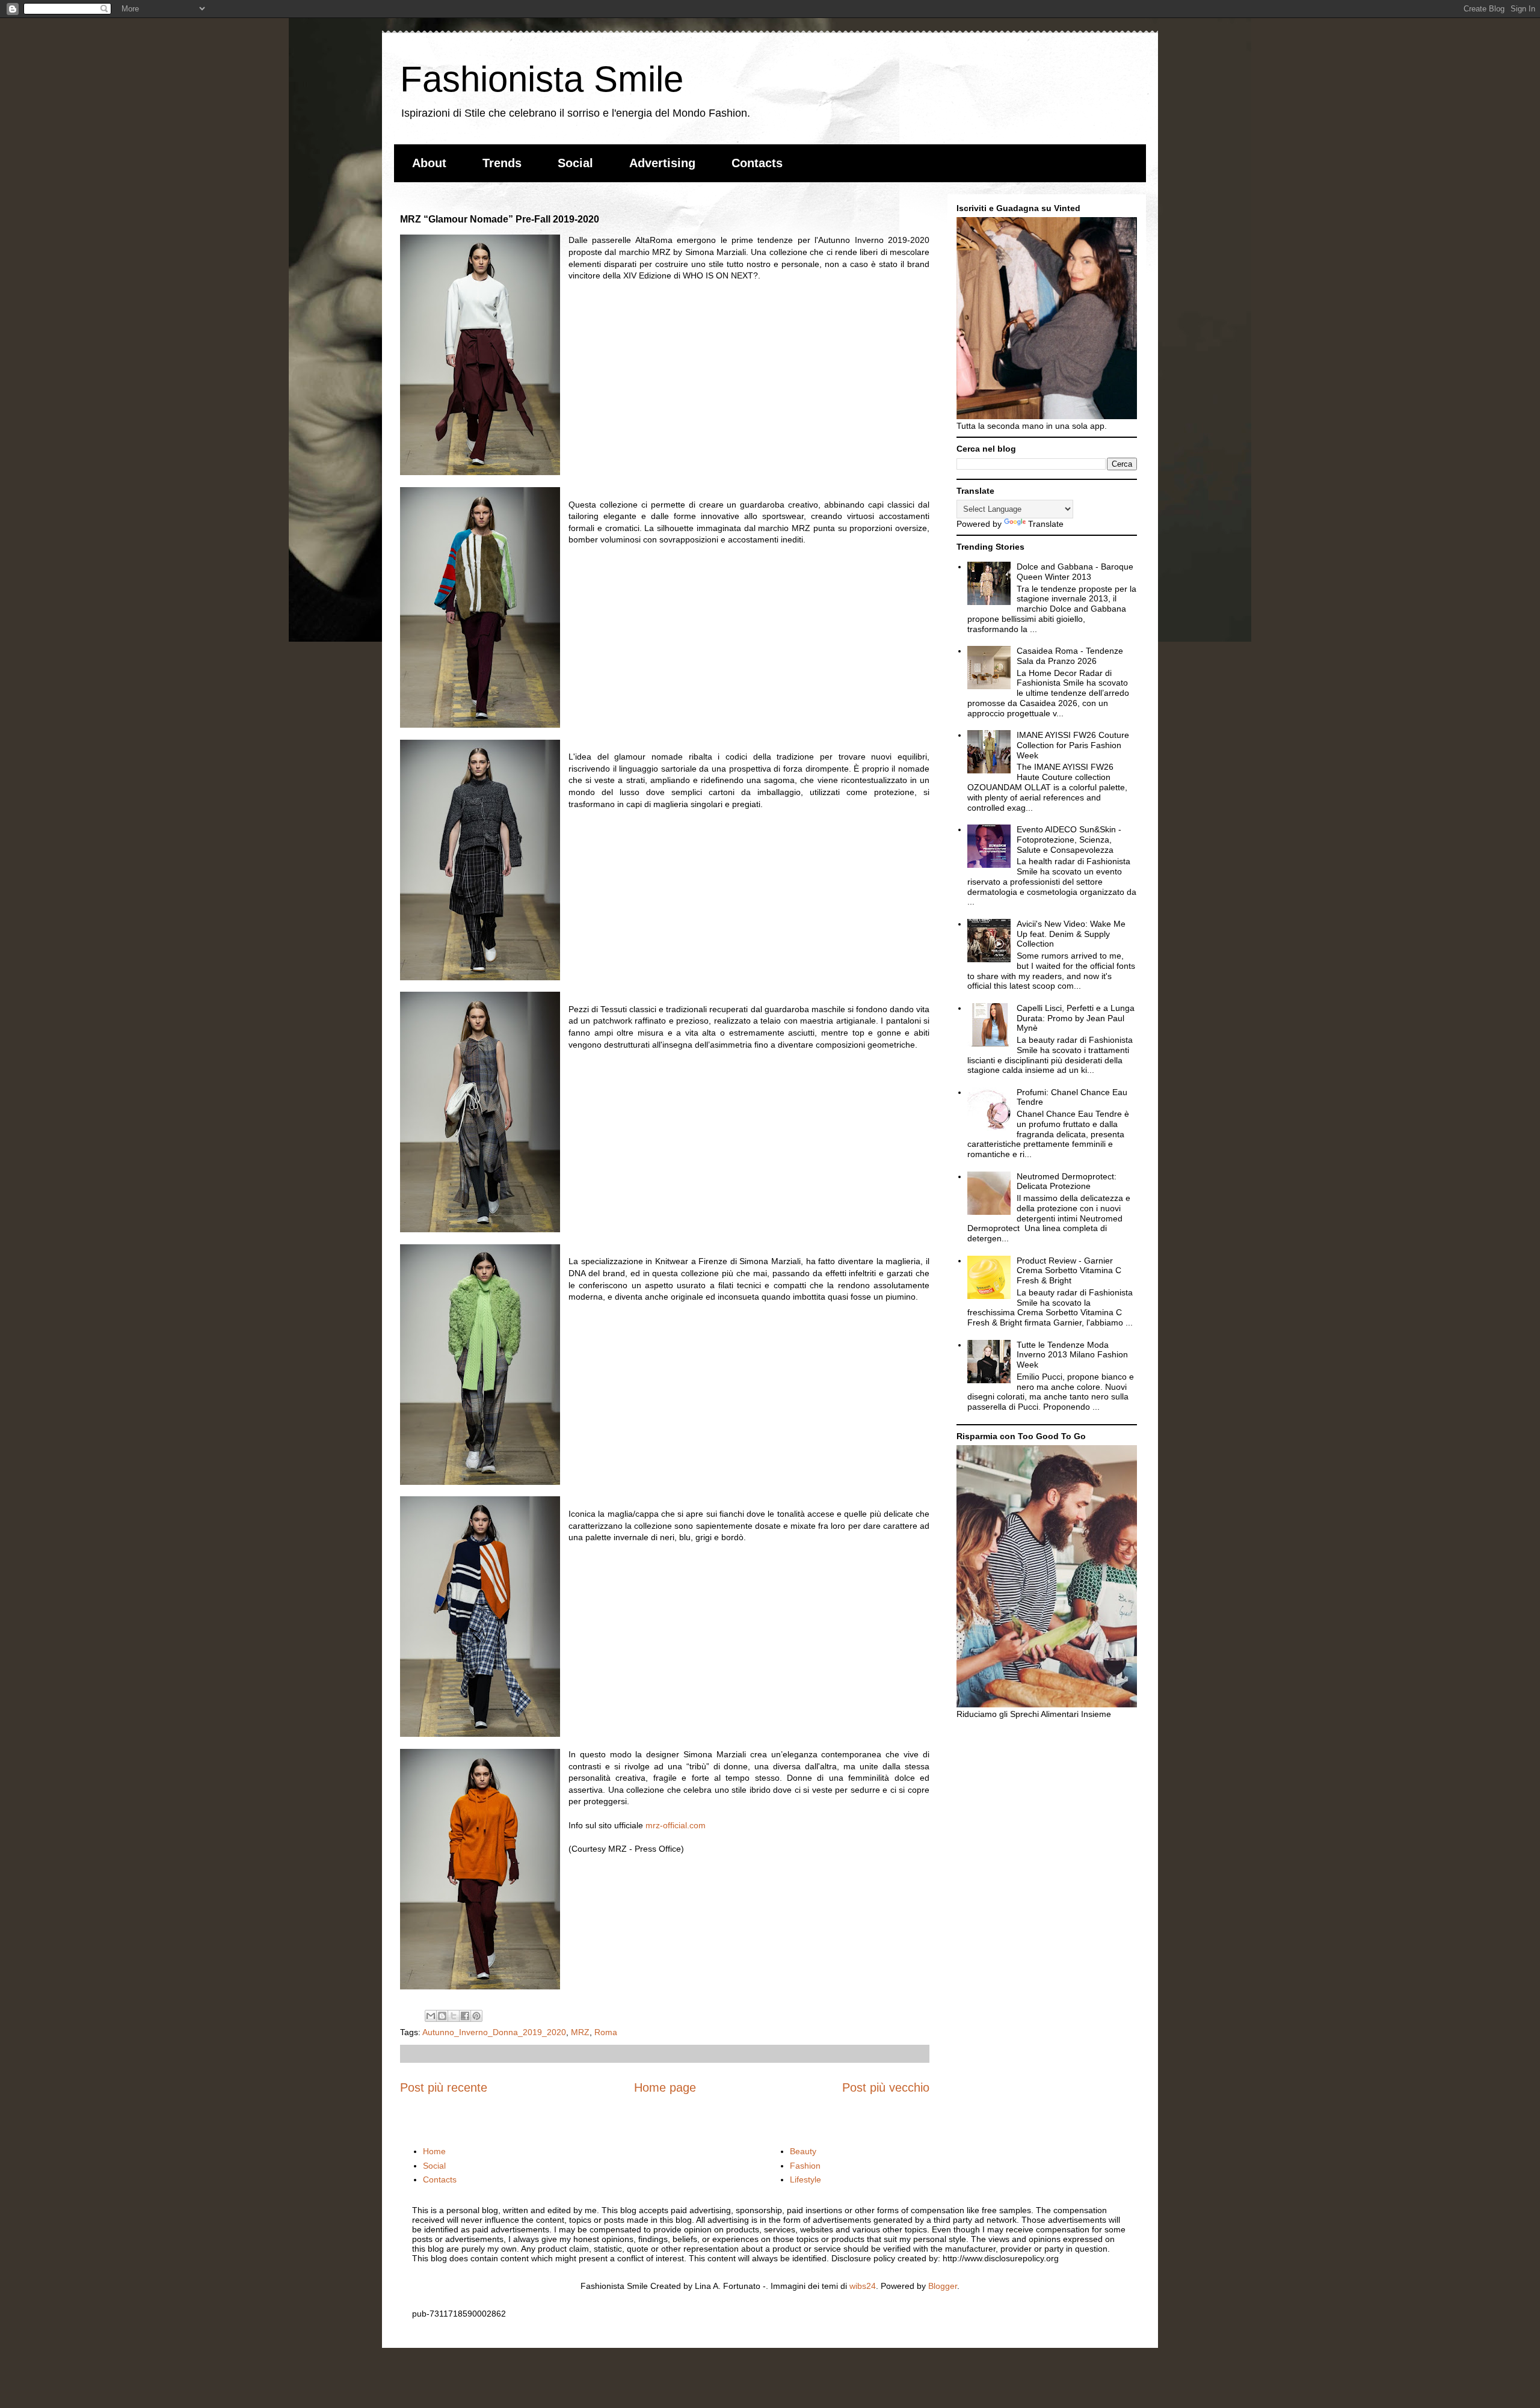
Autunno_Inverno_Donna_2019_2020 (494, 2032)
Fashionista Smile (542, 79)
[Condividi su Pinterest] (476, 2016)
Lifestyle (805, 2179)
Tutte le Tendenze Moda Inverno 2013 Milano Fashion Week (1072, 1355)
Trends (502, 163)
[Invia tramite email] (431, 2016)
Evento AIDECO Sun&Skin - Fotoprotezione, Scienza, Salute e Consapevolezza (1069, 840)
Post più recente (444, 2087)
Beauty (803, 2151)
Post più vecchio (886, 2087)
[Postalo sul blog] (442, 2016)
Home (434, 2151)
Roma (606, 2032)
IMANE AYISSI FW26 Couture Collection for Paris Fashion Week (1073, 745)
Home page (665, 2087)
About (429, 163)
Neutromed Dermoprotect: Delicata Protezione (1067, 1181)
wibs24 (863, 2286)
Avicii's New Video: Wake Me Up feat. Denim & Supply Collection (1071, 934)
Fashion (805, 2166)
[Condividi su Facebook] (465, 2016)
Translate (1046, 524)
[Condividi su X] (454, 2016)
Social (575, 163)
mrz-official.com (676, 1825)
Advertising (662, 163)
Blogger (943, 2286)
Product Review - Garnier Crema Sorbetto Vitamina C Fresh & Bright (1069, 1271)
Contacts (757, 163)
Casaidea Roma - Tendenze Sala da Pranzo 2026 (1070, 656)
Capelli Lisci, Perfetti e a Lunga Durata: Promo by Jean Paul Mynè (1076, 1018)
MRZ (580, 2032)
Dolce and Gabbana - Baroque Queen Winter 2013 (1075, 572)
